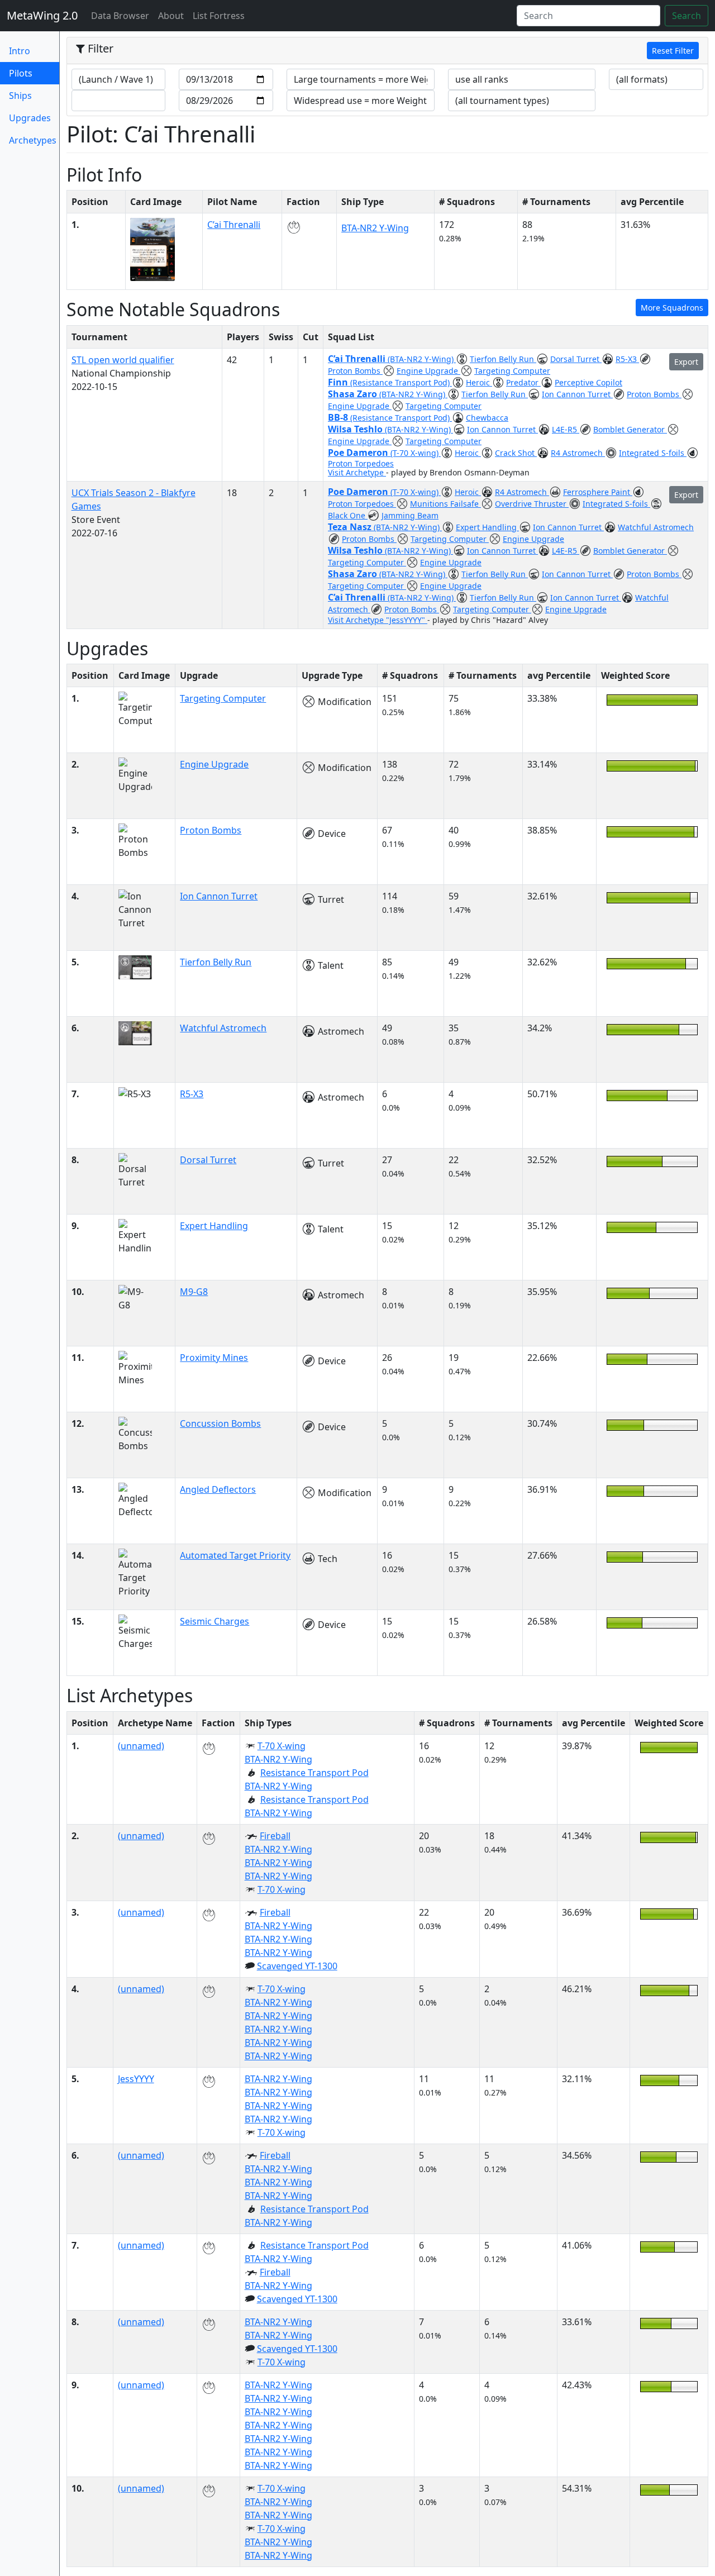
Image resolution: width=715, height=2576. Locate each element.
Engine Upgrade (428, 371)
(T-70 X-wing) (416, 453)
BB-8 (339, 417)
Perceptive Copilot (588, 382)
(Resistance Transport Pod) (401, 382)
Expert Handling (487, 527)
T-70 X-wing (282, 1746)
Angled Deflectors (218, 1489)
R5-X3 (627, 359)
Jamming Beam (410, 515)
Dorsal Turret (576, 359)
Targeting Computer (512, 371)
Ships (20, 96)
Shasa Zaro (354, 394)
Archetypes (33, 140)
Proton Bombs (355, 371)
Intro (20, 51)
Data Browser (122, 15)
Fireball (275, 1836)
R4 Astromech (578, 453)
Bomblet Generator (630, 429)
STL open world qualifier (123, 360)
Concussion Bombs (220, 1423)
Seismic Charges (214, 1621)
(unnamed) (141, 1746)
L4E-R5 (566, 429)
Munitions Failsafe (445, 504)
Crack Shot (516, 453)
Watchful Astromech (656, 527)
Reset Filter (673, 51)
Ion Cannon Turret (577, 394)
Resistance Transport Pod (314, 1773)
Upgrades (30, 118)
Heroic (479, 382)
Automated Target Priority (235, 1555)
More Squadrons (672, 308)
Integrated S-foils (653, 453)
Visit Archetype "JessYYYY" (378, 620)
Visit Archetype (357, 472)
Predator (523, 382)
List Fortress (219, 16)
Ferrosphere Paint (598, 492)
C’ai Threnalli (234, 225)
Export (686, 362)
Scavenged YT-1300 (297, 1966)
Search (687, 16)
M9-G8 (194, 1292)
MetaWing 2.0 (42, 15)
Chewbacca (487, 418)
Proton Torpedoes (361, 463)
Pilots (34, 73)
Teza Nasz (351, 527)
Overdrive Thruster (532, 504)
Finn (339, 382)
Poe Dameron (359, 453)
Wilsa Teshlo (356, 429)
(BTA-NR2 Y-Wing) (422, 359)
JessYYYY (136, 2079)
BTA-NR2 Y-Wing (375, 228)
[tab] (387, 51)
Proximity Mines (214, 1358)
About (171, 16)
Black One (348, 515)
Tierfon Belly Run (503, 359)
